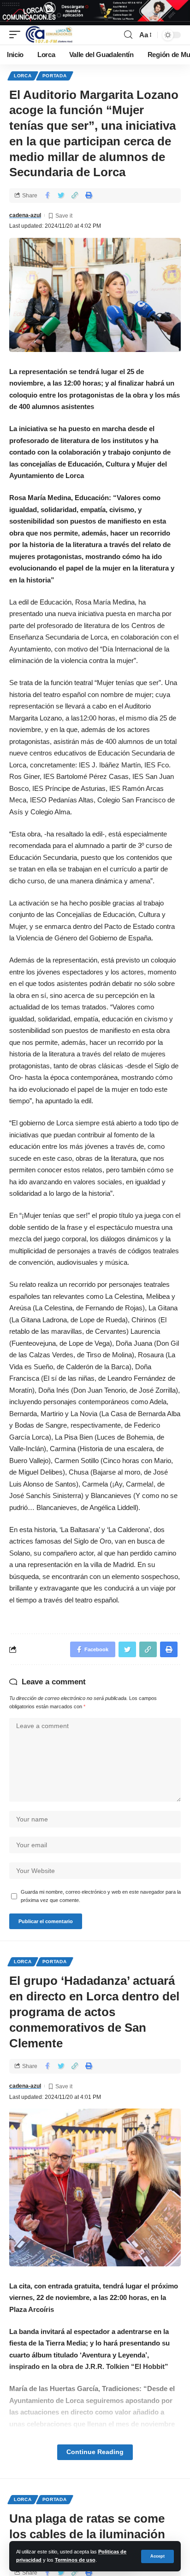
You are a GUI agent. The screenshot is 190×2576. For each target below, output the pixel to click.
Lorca (23, 76)
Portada (55, 76)
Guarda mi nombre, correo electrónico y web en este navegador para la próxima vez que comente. (101, 1896)
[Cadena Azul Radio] (49, 35)
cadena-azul (25, 215)
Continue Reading (95, 2452)
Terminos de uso (75, 2560)
